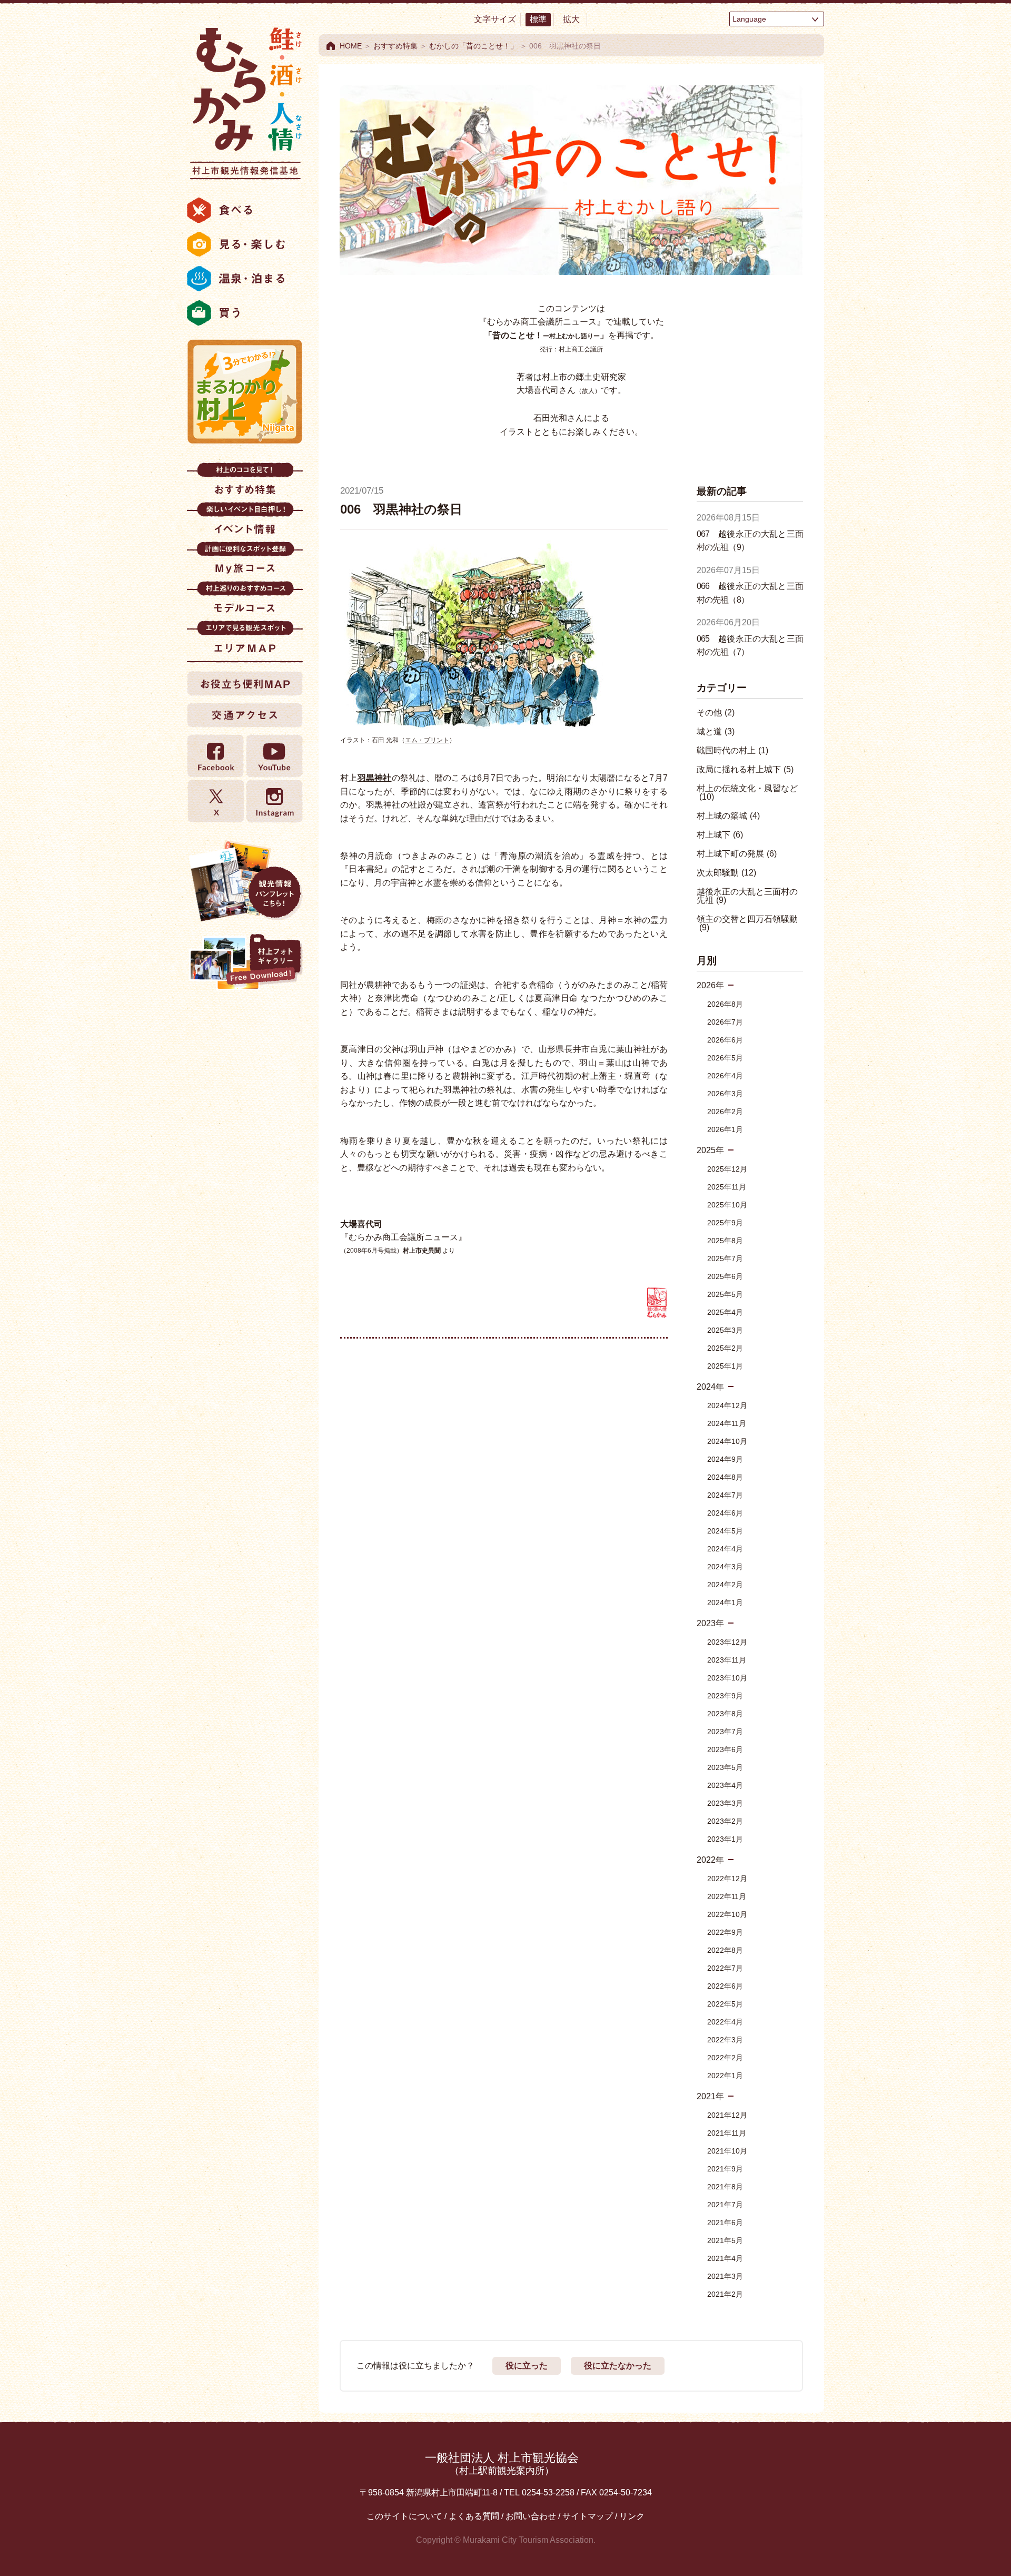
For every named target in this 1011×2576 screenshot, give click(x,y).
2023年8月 (725, 1714)
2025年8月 (725, 1241)
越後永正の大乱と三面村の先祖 (747, 896)
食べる (245, 210)
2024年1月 (725, 1602)
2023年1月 (725, 1839)
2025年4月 (725, 1312)
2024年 (710, 1387)
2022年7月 (725, 1968)
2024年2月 (725, 1585)
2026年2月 (725, 1112)
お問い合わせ (531, 2516)
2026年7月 (725, 1022)
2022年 (710, 1860)
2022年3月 (725, 2040)
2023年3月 (725, 1803)
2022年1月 (725, 2076)
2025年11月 (727, 1187)
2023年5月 (725, 1767)
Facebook (216, 756)
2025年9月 (725, 1223)
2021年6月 (725, 2223)
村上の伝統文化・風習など (747, 793)
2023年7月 (725, 1732)
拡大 (571, 19)
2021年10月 (727, 2151)
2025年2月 (725, 1348)
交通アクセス (245, 715)
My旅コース (245, 561)
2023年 (710, 1623)
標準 (538, 19)
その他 (716, 712)
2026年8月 (725, 1004)
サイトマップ (588, 2516)
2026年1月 (725, 1129)
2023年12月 (727, 1642)
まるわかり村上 (245, 391)
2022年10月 (727, 1914)
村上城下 (720, 835)
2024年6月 (725, 1513)
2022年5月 (725, 2004)
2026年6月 (725, 1040)
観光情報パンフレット (245, 881)
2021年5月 (725, 2240)
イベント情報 (245, 522)
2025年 (710, 1150)
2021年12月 (727, 2115)
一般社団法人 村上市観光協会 (502, 2464)
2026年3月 (725, 1094)
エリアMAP (245, 640)
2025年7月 (725, 1258)
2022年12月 (727, 1879)
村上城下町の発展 (737, 854)
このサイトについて (404, 2516)
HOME (351, 46)
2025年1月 (725, 1366)
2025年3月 (725, 1330)
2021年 (710, 2096)
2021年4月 (725, 2258)
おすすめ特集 (245, 482)
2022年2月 (725, 2058)
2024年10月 (727, 1441)
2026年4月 (725, 1076)
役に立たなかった (618, 2366)
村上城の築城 (728, 816)
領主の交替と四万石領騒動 (747, 923)
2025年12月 (727, 1169)
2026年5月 (725, 1058)
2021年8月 (725, 2187)
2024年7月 (725, 1495)
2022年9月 (725, 1932)
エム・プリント (427, 740)
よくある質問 (474, 2516)
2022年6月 (725, 1986)
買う (245, 313)
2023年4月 (725, 1785)
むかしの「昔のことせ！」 (473, 46)
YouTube (274, 756)
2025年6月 (725, 1276)
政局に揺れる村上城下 (745, 769)
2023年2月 (725, 1821)
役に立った (527, 2366)
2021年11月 (727, 2133)
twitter (216, 801)
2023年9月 (725, 1696)
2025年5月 (725, 1294)
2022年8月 (725, 1950)
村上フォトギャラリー (245, 963)
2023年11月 (727, 1660)
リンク (632, 2516)
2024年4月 (725, 1549)
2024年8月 (725, 1477)
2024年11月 (727, 1423)
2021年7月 (725, 2205)
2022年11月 (727, 1896)
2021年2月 (725, 2294)
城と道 (716, 731)
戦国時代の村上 (732, 750)
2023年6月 (725, 1749)
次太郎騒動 (726, 873)
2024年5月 (725, 1531)
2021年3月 (725, 2276)
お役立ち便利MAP (245, 683)
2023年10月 (727, 1678)
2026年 (710, 985)
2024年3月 (725, 1567)
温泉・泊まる (245, 279)
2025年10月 (727, 1205)
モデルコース (245, 601)
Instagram (274, 801)
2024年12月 (727, 1405)
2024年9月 (725, 1459)
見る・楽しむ (245, 244)
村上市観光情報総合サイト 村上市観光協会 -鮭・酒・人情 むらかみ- (245, 100)
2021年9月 (725, 2169)
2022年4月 (725, 2022)
